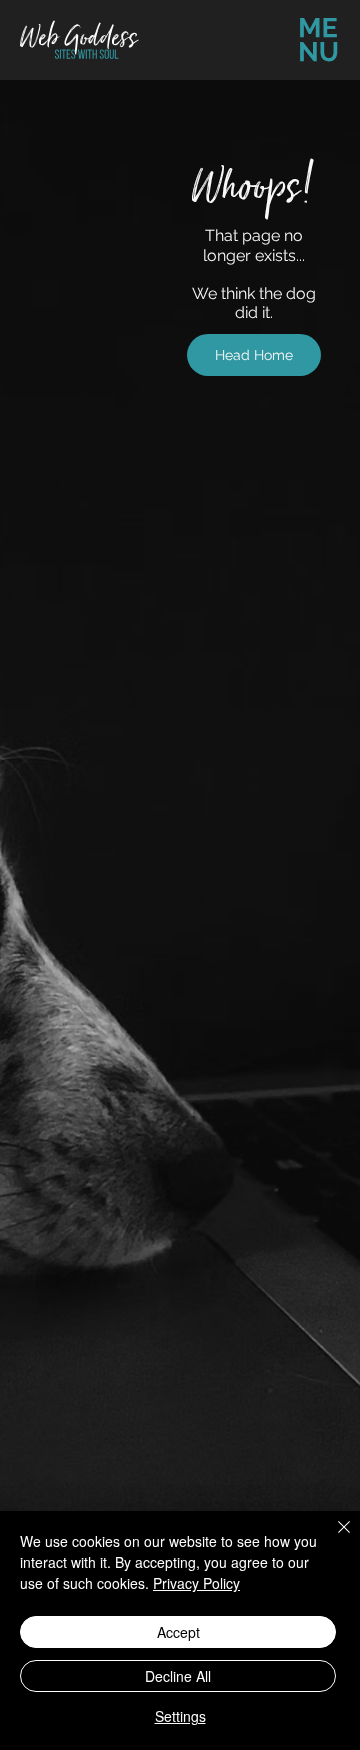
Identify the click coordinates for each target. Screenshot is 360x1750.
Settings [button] (180, 1716)
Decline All (178, 1676)
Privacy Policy (196, 1583)
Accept (178, 1632)
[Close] (332, 1539)
